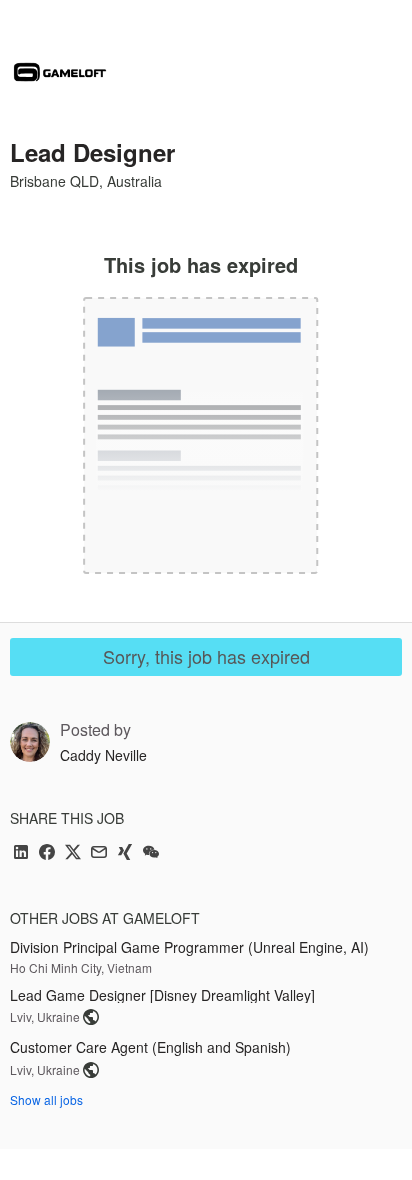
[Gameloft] (60, 72)
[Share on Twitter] (73, 853)
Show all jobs (46, 1099)
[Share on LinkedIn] (21, 853)
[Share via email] (99, 853)
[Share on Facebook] (47, 853)
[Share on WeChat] (151, 853)
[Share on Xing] (125, 853)
